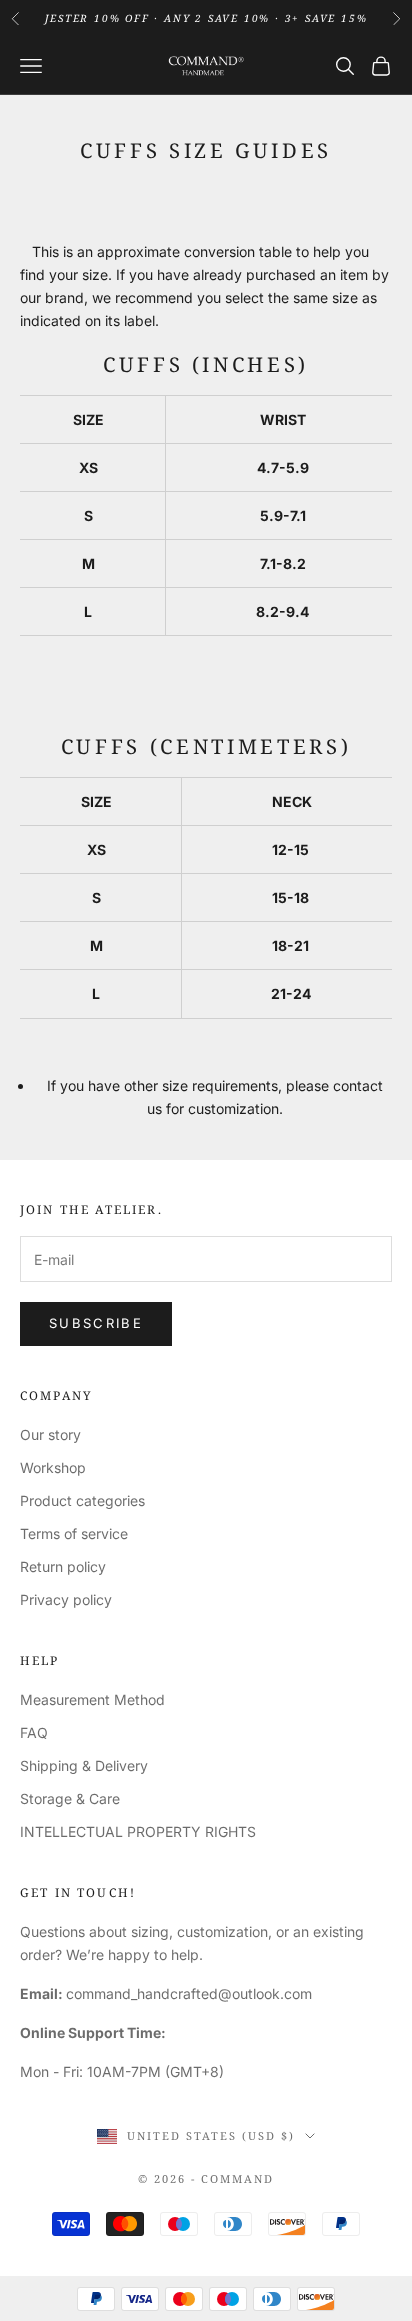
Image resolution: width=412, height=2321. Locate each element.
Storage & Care (70, 1798)
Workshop (53, 1467)
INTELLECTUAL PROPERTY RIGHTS (138, 1831)
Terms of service (74, 1533)
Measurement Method (92, 1699)
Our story (50, 1434)
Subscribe (96, 1323)
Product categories (82, 1500)
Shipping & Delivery (84, 1765)
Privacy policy (66, 1599)
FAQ (34, 1732)
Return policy (63, 1566)
